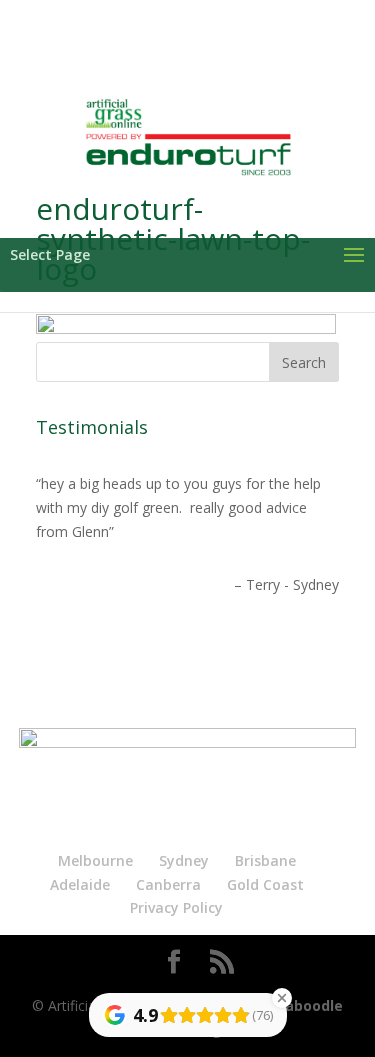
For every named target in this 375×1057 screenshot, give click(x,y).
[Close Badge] (282, 998)
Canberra (168, 884)
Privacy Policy (176, 907)
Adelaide (80, 884)
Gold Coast (265, 884)
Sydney (184, 860)
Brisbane (265, 860)
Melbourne (95, 860)
